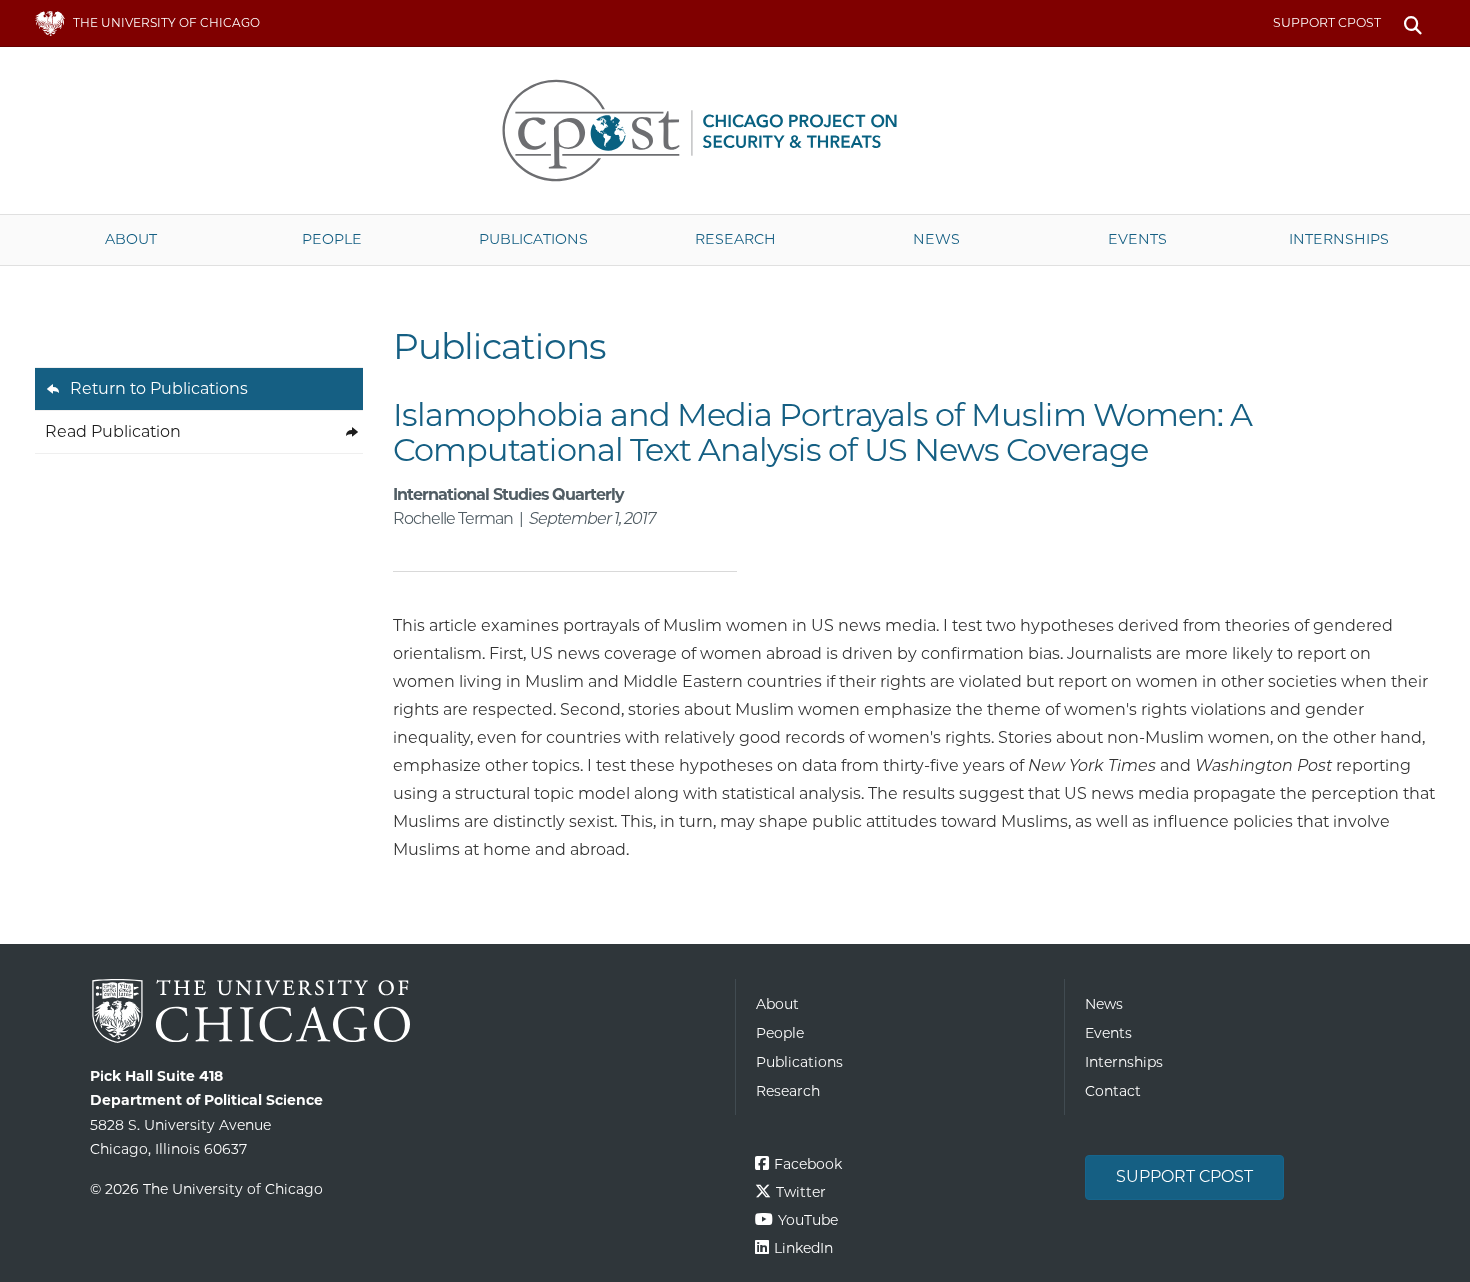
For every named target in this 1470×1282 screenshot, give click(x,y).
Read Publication (113, 431)
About (131, 239)
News (936, 239)
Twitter (801, 1192)
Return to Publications (159, 388)
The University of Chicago (405, 1011)
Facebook (808, 1164)
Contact (1113, 1091)
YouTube (808, 1220)
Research (735, 239)
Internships (1339, 239)
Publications (533, 239)
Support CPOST (1327, 22)
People (332, 239)
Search (1412, 23)
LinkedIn (803, 1248)
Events (1137, 239)
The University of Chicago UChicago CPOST (735, 130)
